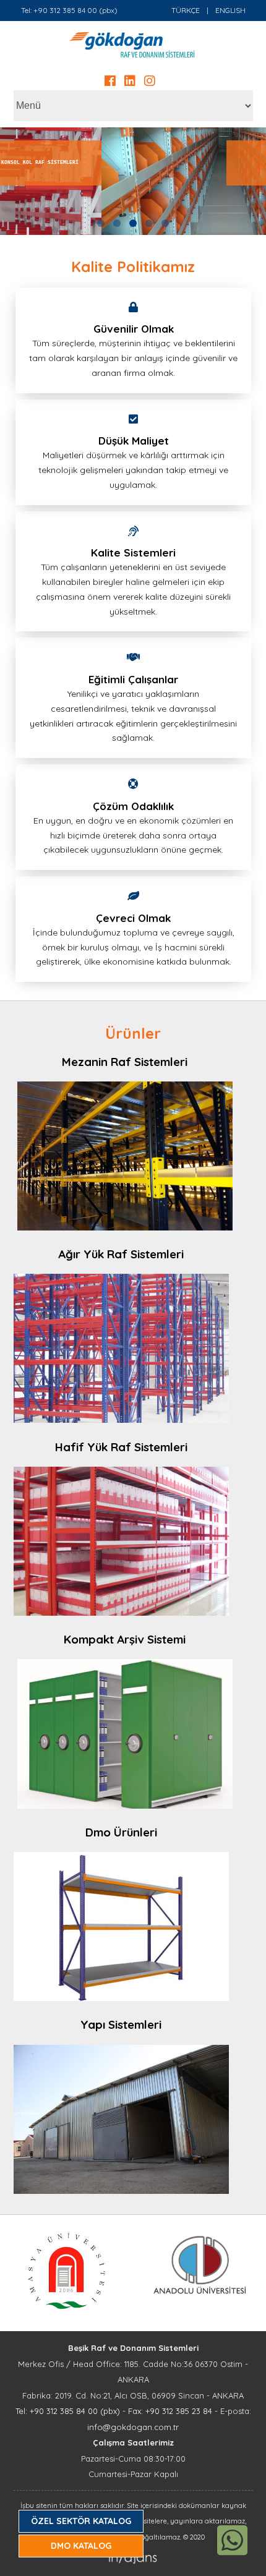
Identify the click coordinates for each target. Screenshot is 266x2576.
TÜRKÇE (186, 10)
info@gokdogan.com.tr (133, 2427)
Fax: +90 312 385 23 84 (170, 2411)
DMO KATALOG (81, 2546)
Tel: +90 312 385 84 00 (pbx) (69, 10)
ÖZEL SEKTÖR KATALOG (81, 2521)
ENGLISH (230, 10)
